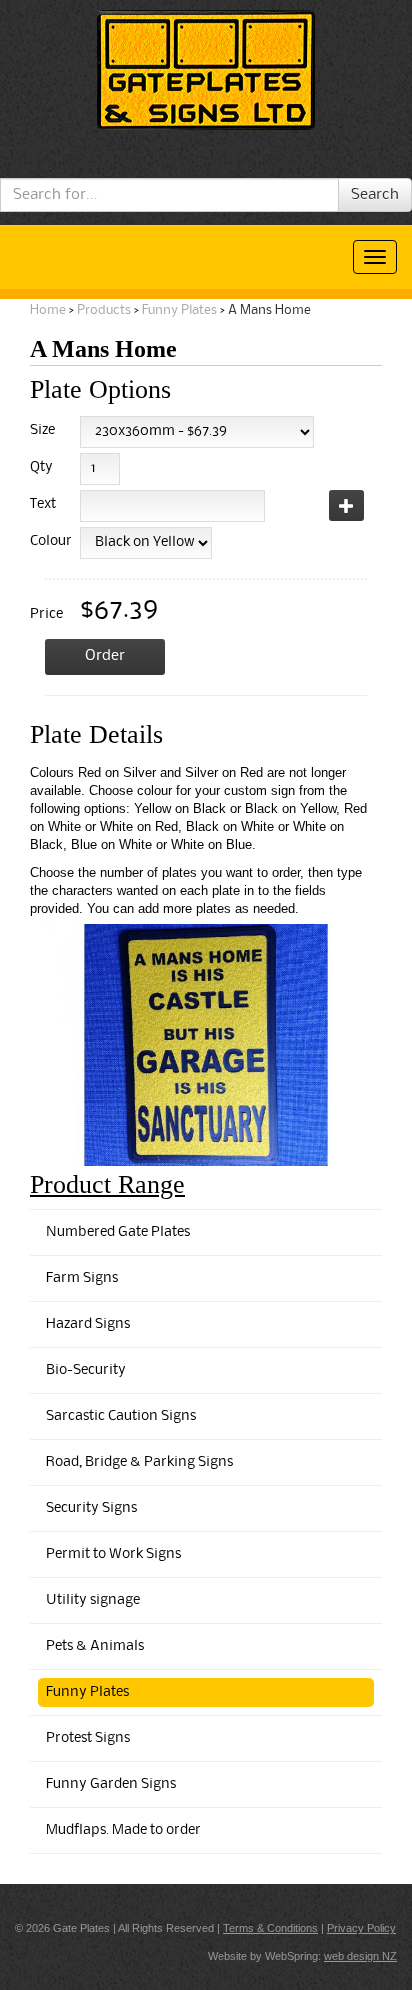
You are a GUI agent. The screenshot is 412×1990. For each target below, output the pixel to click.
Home (48, 310)
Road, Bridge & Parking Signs (139, 1462)
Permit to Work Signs (113, 1554)
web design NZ (360, 1956)
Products (104, 310)
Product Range (107, 1184)
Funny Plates (179, 310)
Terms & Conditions (270, 1928)
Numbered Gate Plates (118, 1232)
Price (46, 614)
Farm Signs (82, 1278)
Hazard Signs (88, 1324)
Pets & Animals (95, 1646)
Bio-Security (86, 1370)
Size (42, 430)
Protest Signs (88, 1738)
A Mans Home (269, 310)
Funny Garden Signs (111, 1784)
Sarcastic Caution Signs (121, 1416)
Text (43, 504)
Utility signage (93, 1600)
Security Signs (91, 1508)
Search (375, 195)
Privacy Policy (361, 1928)
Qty (41, 467)
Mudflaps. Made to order (123, 1830)
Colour (47, 541)
